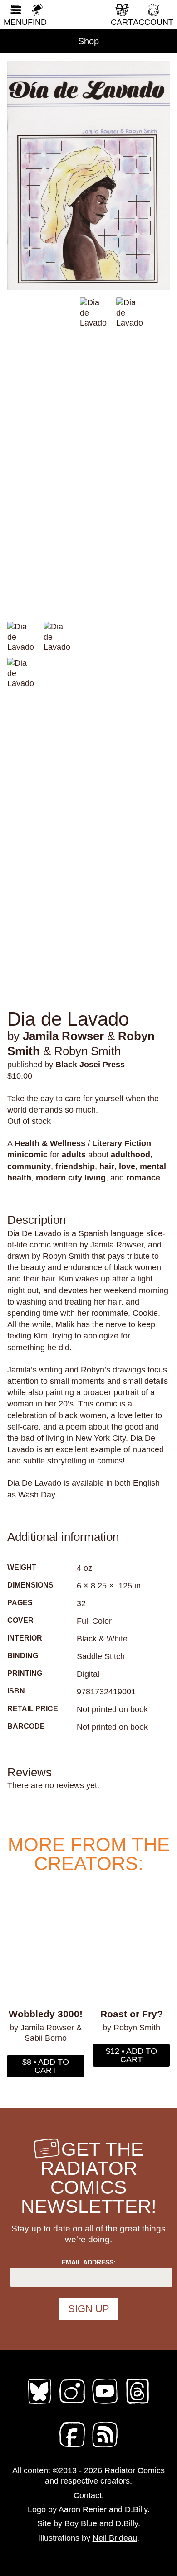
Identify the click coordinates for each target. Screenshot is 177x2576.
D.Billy (136, 2509)
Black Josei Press (90, 1065)
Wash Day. (38, 1495)
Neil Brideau (115, 2538)
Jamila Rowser (63, 1036)
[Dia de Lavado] (88, 175)
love (127, 1166)
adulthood (130, 1155)
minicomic (27, 1155)
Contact (88, 2495)
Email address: (89, 2262)
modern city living (71, 1178)
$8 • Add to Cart (46, 2066)
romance (143, 1178)
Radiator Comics (135, 2470)
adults (74, 1155)
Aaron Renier (83, 2509)
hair (107, 1166)
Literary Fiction (122, 1143)
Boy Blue (81, 2523)
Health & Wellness (50, 1143)
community (29, 1166)
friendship (75, 1166)
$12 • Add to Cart (131, 2055)
